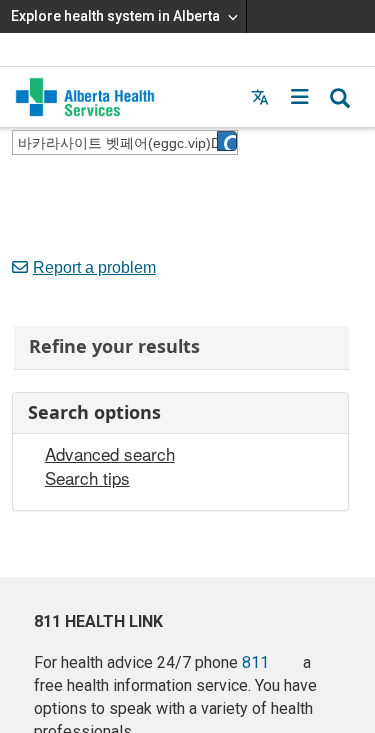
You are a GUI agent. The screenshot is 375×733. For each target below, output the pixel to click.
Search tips (87, 478)
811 (255, 662)
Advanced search (110, 454)
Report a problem (94, 267)
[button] (300, 97)
